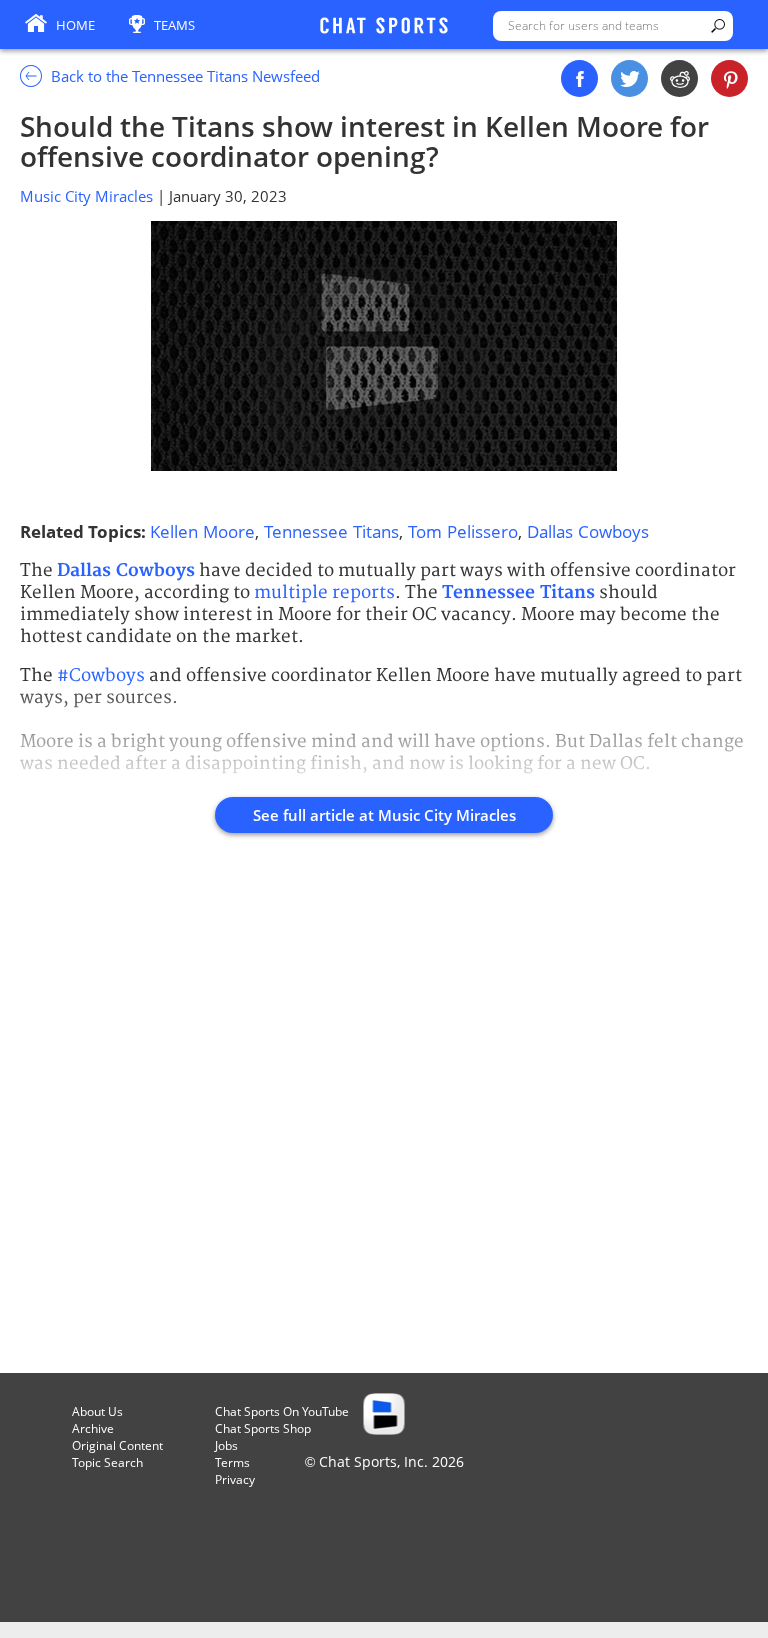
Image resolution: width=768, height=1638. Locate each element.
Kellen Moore (202, 531)
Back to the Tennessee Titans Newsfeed (183, 76)
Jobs (226, 1445)
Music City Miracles (88, 196)
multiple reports (324, 592)
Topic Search (107, 1462)
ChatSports (384, 27)
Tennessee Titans (331, 531)
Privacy (235, 1479)
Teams (174, 25)
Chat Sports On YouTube (282, 1411)
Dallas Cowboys (588, 531)
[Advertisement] (384, 1115)
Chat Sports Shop (263, 1428)
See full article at (384, 815)
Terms (232, 1462)
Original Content (117, 1445)
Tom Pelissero (463, 531)
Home (75, 25)
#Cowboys (101, 675)
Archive (93, 1428)
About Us (97, 1411)
